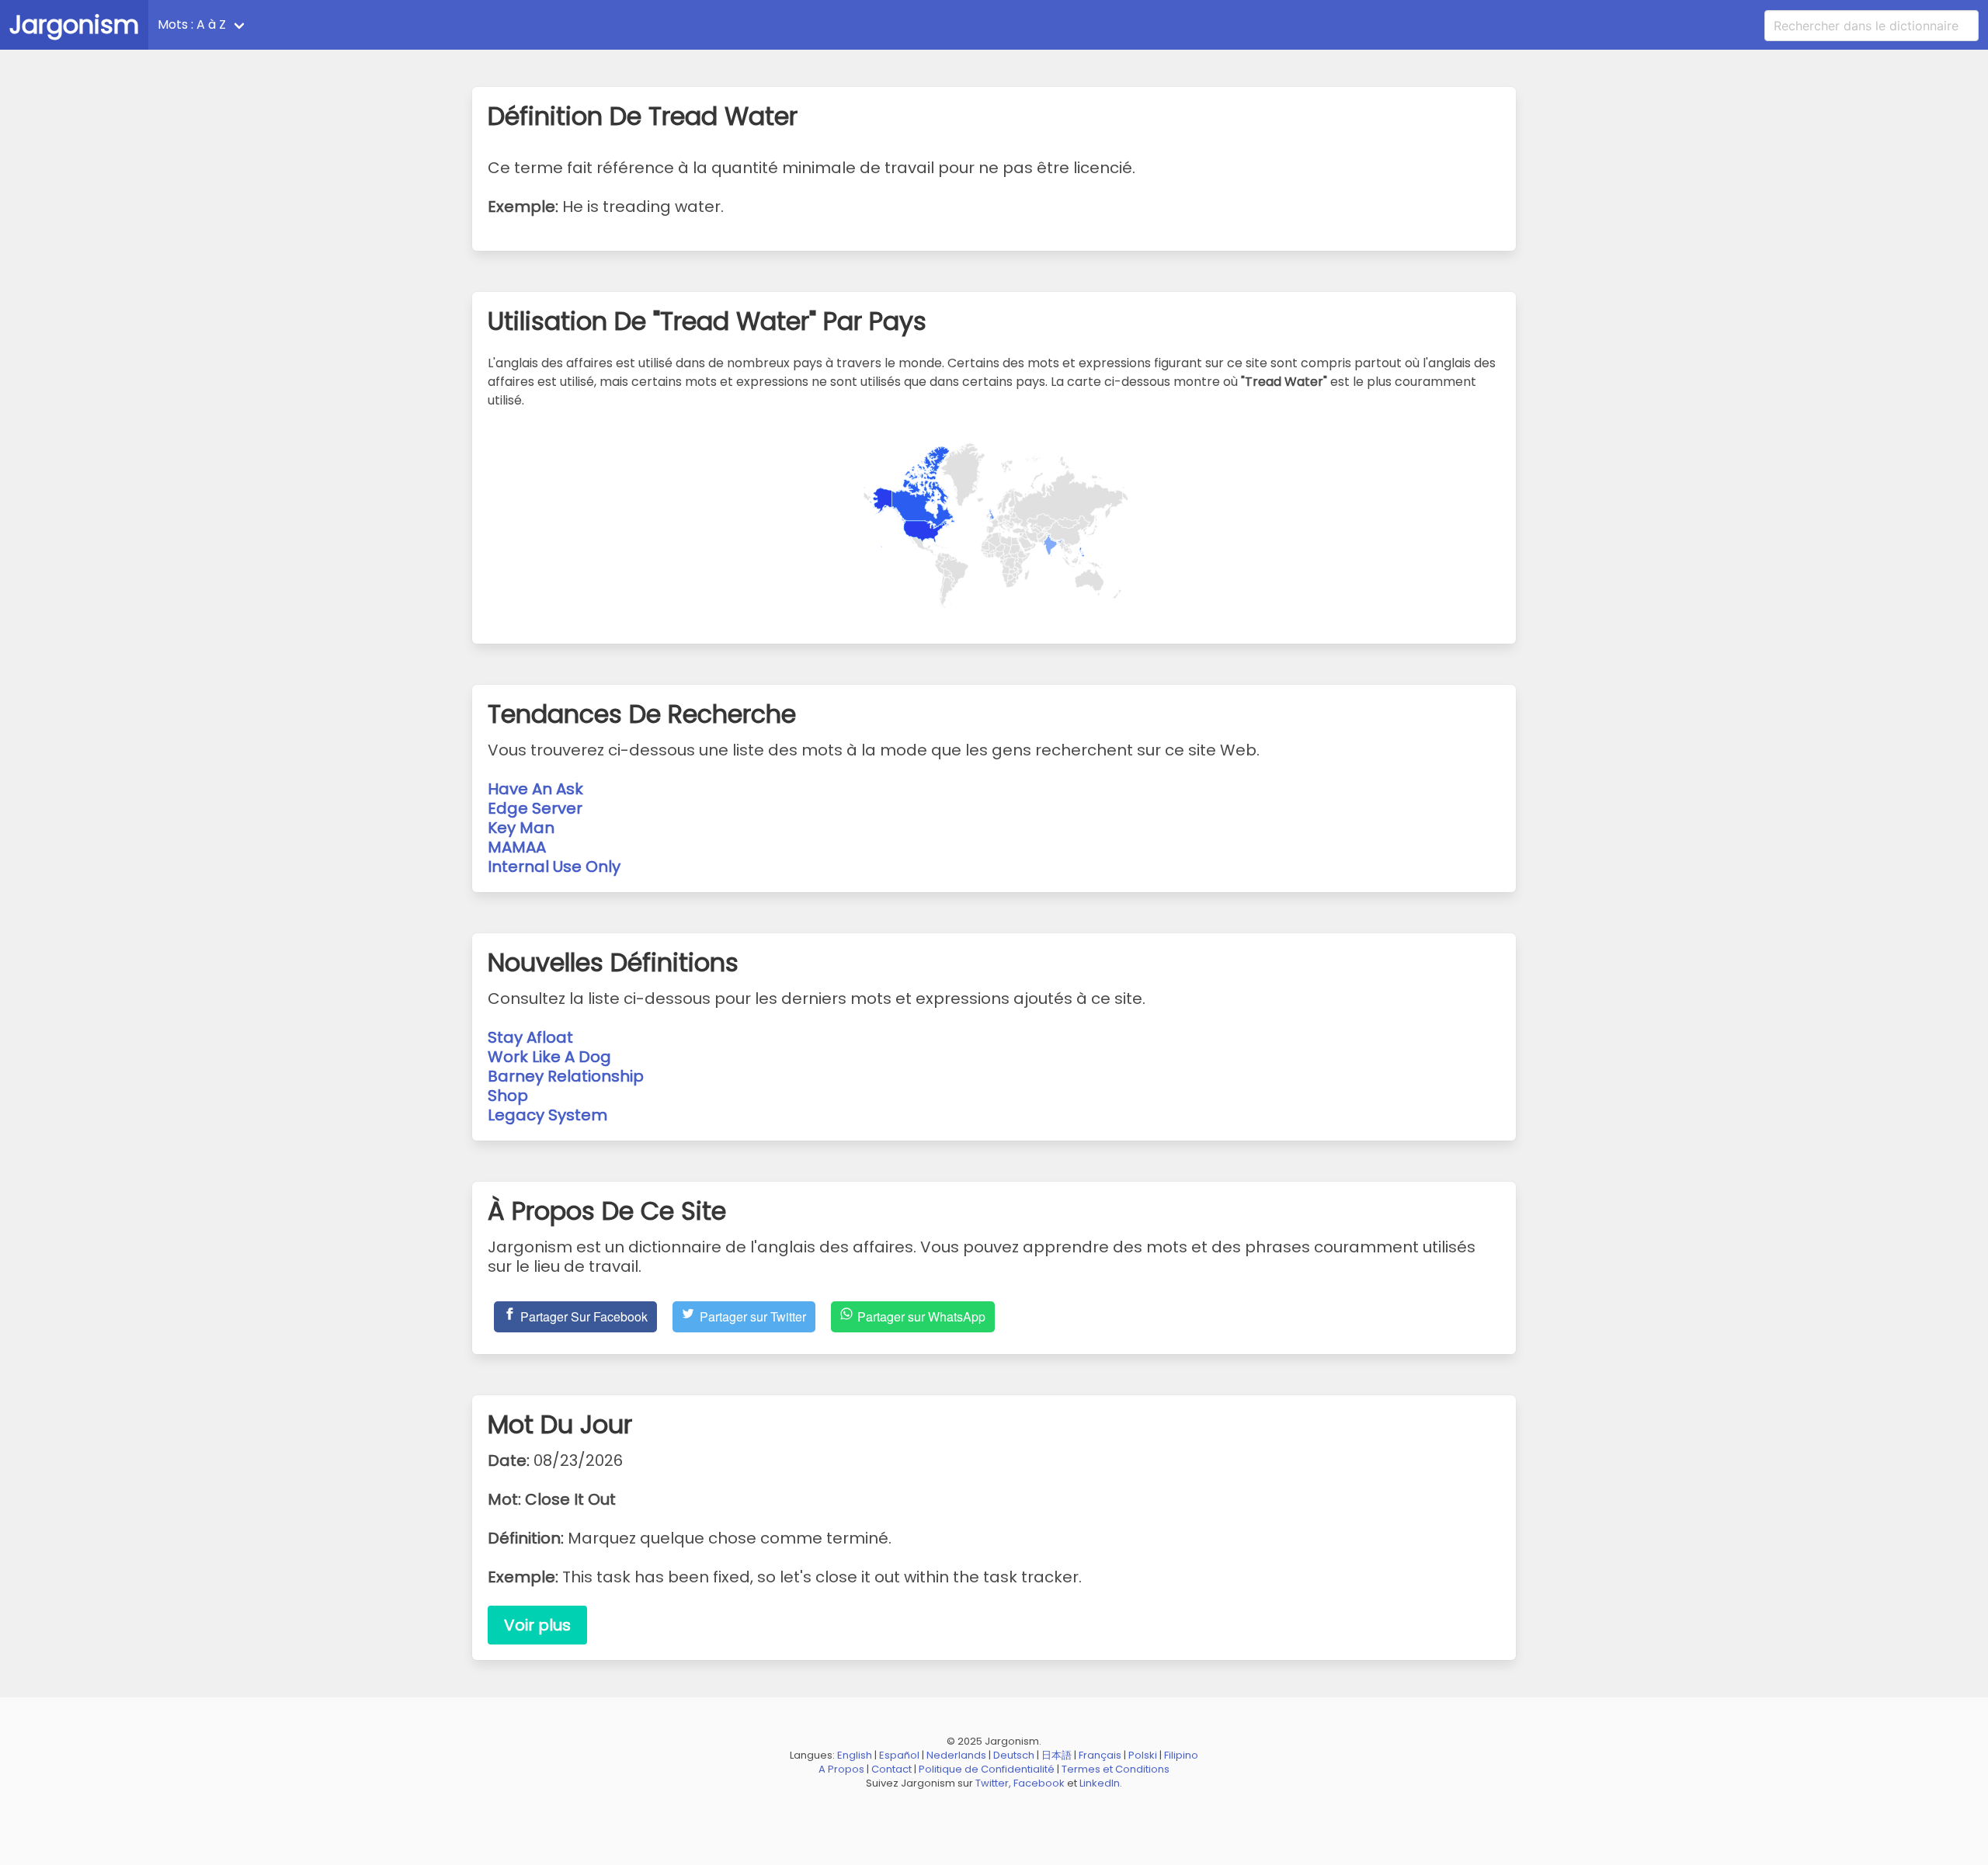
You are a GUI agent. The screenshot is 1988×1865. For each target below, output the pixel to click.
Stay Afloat (530, 1037)
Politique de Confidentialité (987, 1769)
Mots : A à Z (192, 24)
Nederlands (956, 1755)
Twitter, (993, 1783)
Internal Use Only (554, 867)
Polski (1143, 1755)
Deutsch (1014, 1755)
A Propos (841, 1769)
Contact (891, 1769)
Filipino (1181, 1755)
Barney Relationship (566, 1076)
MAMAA (517, 847)
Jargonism (74, 24)
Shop (508, 1096)
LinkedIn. (1101, 1783)
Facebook (1039, 1783)
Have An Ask (535, 789)
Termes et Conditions (1116, 1769)
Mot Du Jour (303, 24)
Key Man (521, 828)
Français (1100, 1755)
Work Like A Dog (549, 1057)
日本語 (1057, 1755)
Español (899, 1755)
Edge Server (535, 808)
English (855, 1755)
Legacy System (547, 1115)
